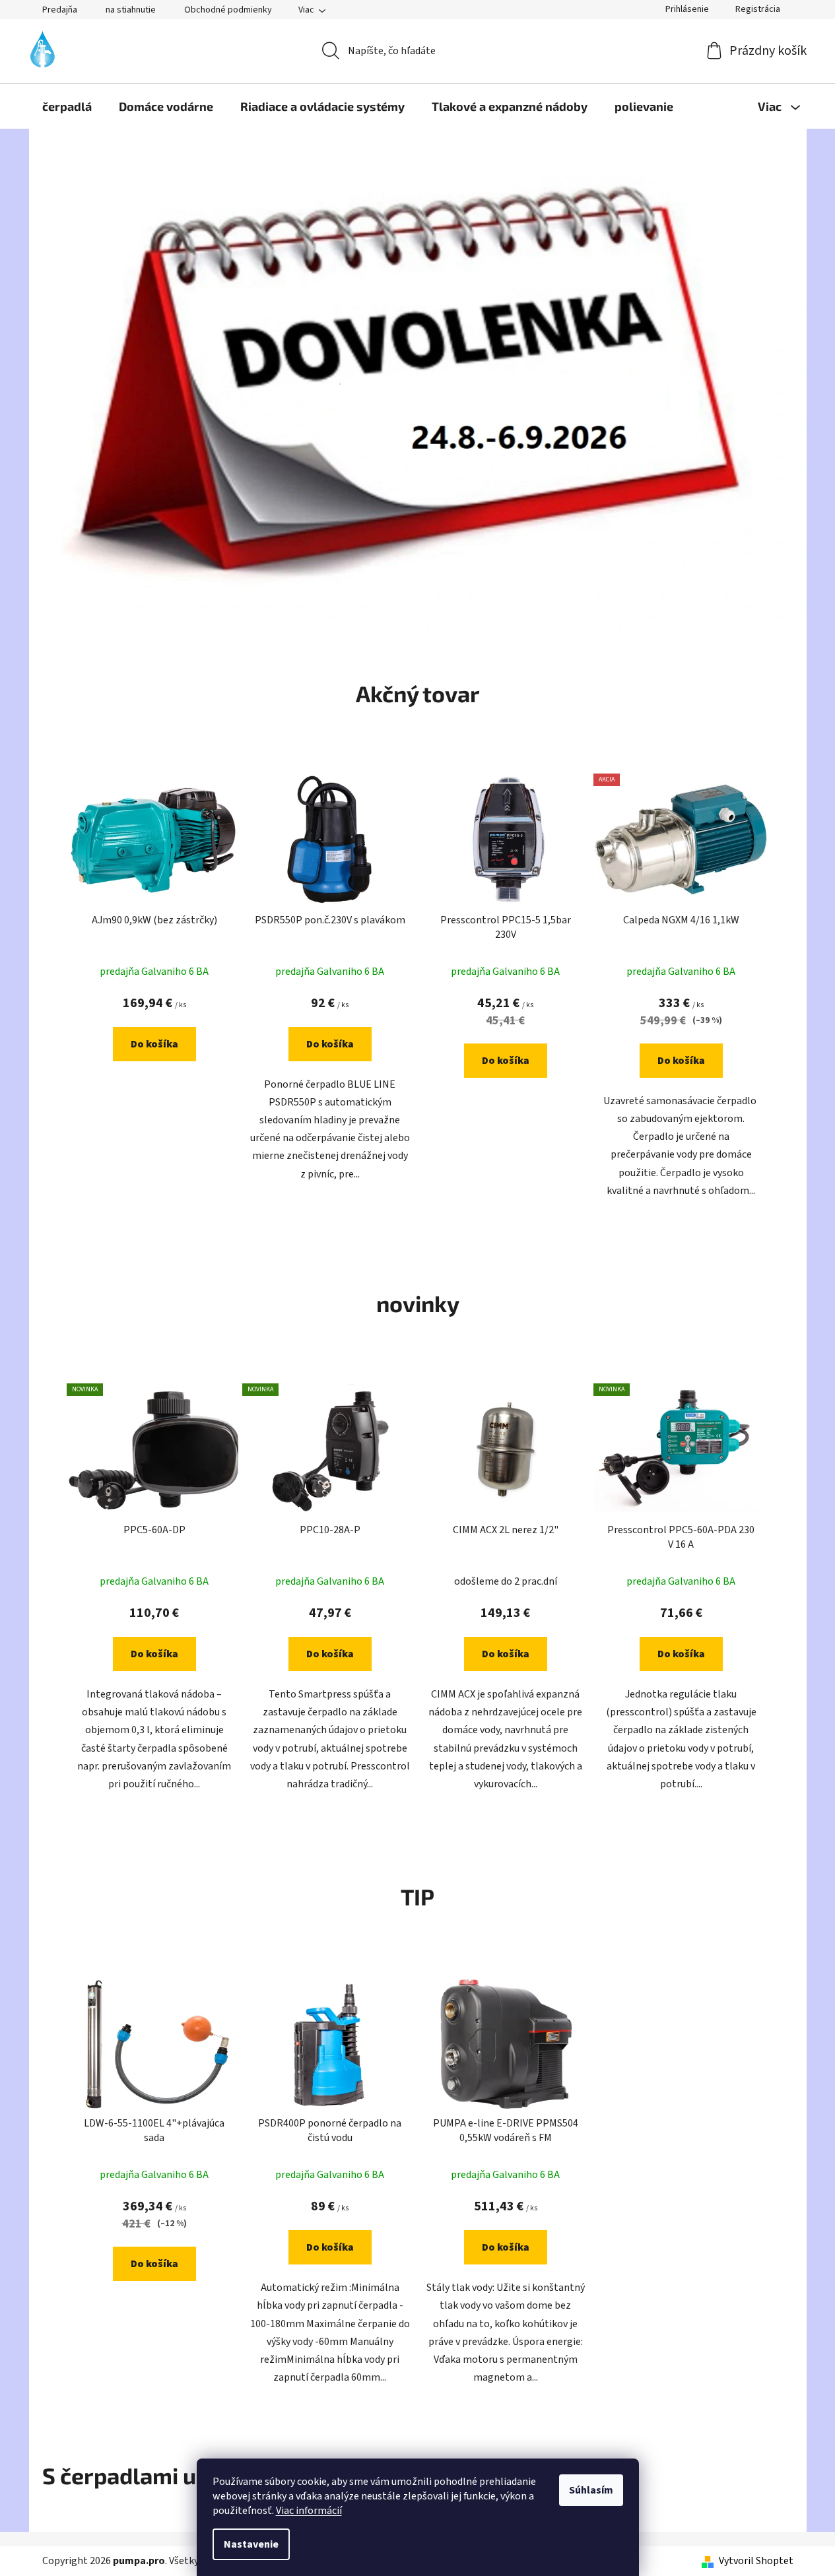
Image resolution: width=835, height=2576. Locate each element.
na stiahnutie (131, 10)
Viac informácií (309, 2511)
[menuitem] (67, 106)
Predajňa (60, 10)
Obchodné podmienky (228, 10)
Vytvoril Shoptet (756, 2561)
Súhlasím (591, 2490)
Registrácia (758, 9)
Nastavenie (251, 2544)
